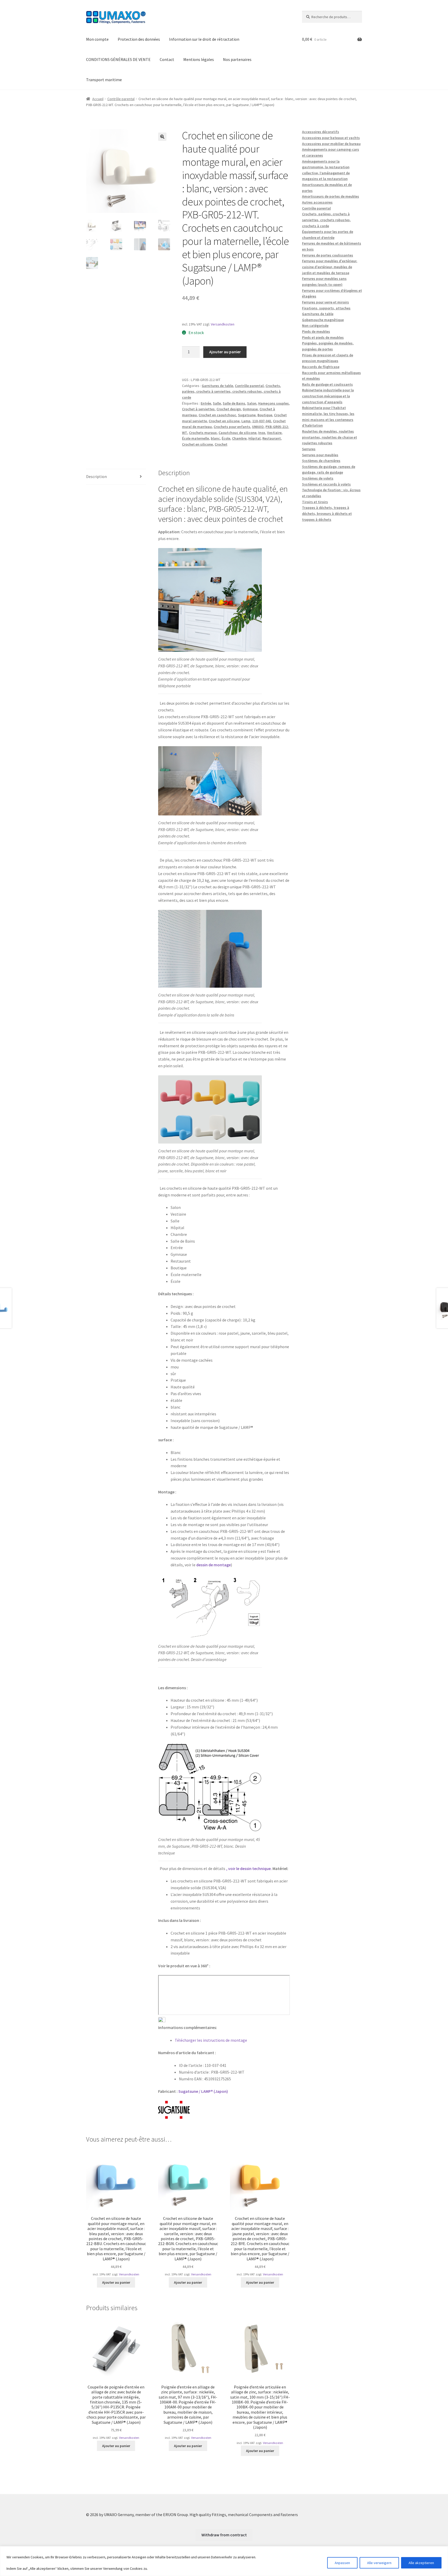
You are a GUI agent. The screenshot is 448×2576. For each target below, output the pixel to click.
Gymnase (250, 409)
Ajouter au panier (225, 352)
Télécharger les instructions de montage (211, 2040)
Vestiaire (274, 433)
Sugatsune (247, 415)
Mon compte (97, 39)
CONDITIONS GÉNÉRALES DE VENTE (118, 59)
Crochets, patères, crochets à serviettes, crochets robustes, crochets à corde (232, 392)
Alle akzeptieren (421, 2563)
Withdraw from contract (224, 2535)
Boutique (265, 415)
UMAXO (258, 427)
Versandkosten (223, 324)
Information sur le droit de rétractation (204, 39)
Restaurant (272, 438)
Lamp (246, 421)
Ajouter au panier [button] (116, 2282)
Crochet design (229, 409)
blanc (215, 438)
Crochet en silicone (224, 421)
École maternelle (195, 438)
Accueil (98, 99)
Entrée (206, 403)
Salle (217, 403)
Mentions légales (199, 59)
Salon (252, 403)
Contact (167, 59)
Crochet (221, 444)
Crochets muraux (203, 433)
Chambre (239, 438)
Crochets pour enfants (232, 427)
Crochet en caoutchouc (217, 415)
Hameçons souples (274, 403)
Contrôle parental (121, 99)
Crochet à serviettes (198, 409)
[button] (162, 137)
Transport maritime (104, 80)
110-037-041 (262, 421)
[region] (224, 2561)
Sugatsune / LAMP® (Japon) (203, 2091)
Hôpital (254, 438)
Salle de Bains (234, 403)
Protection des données (139, 39)
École (226, 438)
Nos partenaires (237, 59)
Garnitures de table (217, 386)
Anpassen (342, 2563)
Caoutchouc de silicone (237, 433)
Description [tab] (96, 476)
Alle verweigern (379, 2563)
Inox (262, 433)
